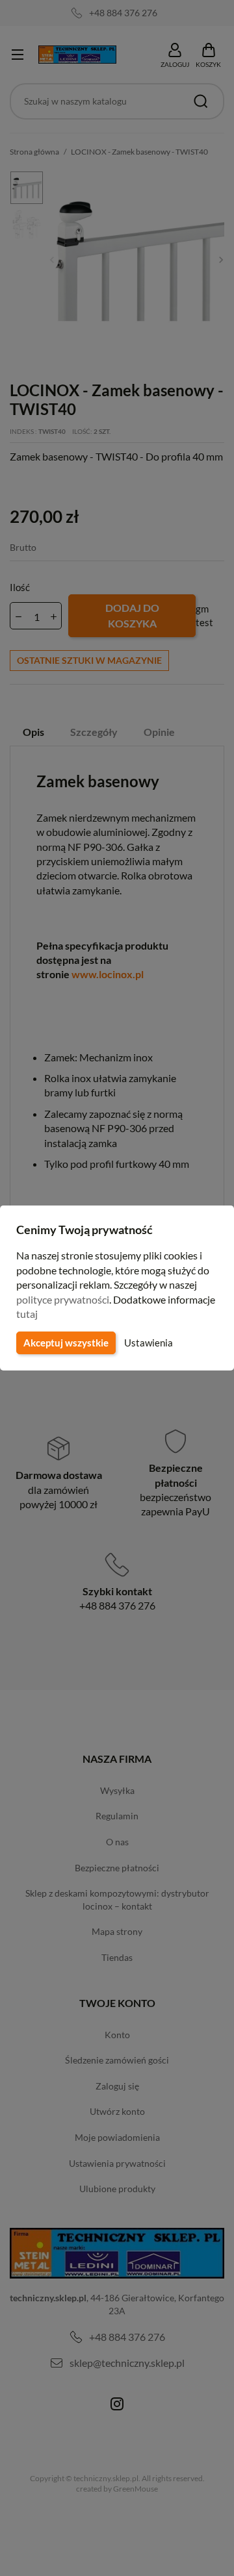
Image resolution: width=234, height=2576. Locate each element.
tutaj (27, 1314)
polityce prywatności (63, 1299)
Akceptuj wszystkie (66, 1343)
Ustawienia (149, 1343)
